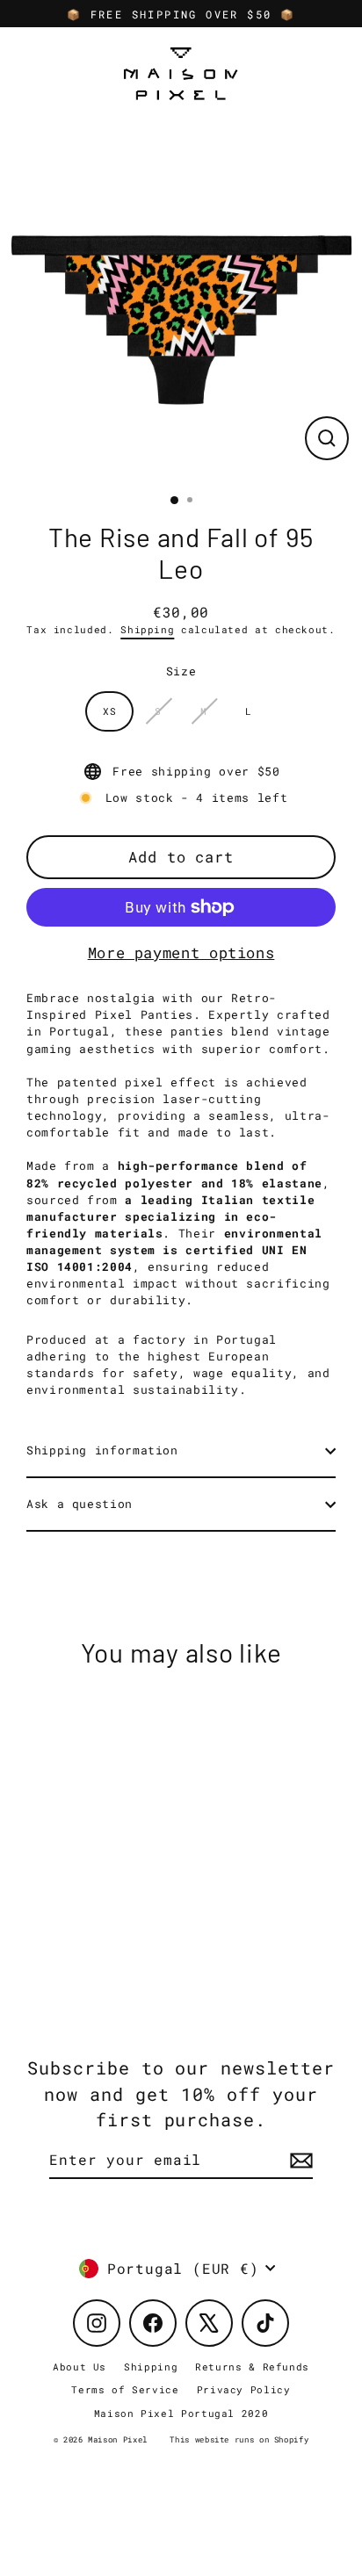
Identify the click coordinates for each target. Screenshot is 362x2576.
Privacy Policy (244, 2389)
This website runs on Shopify (239, 2439)
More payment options (181, 952)
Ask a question (80, 1504)
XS (109, 711)
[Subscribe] (299, 2161)
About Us (80, 2367)
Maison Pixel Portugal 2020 (181, 2413)
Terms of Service (125, 2389)
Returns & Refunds (252, 2367)
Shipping (147, 630)
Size (181, 671)
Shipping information (102, 1450)
